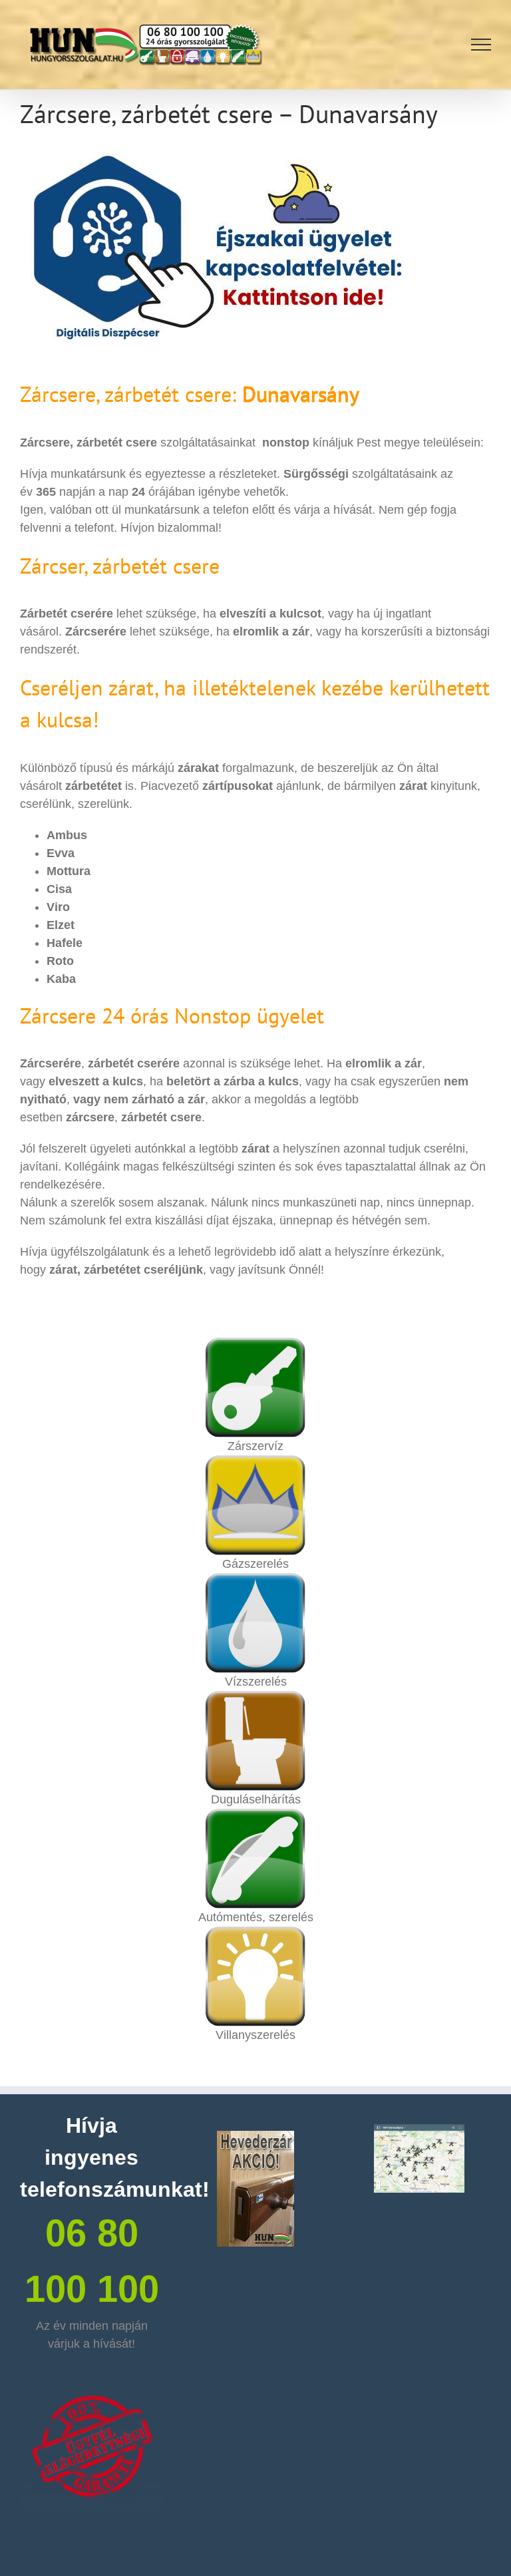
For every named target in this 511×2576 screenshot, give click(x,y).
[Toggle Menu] (481, 45)
